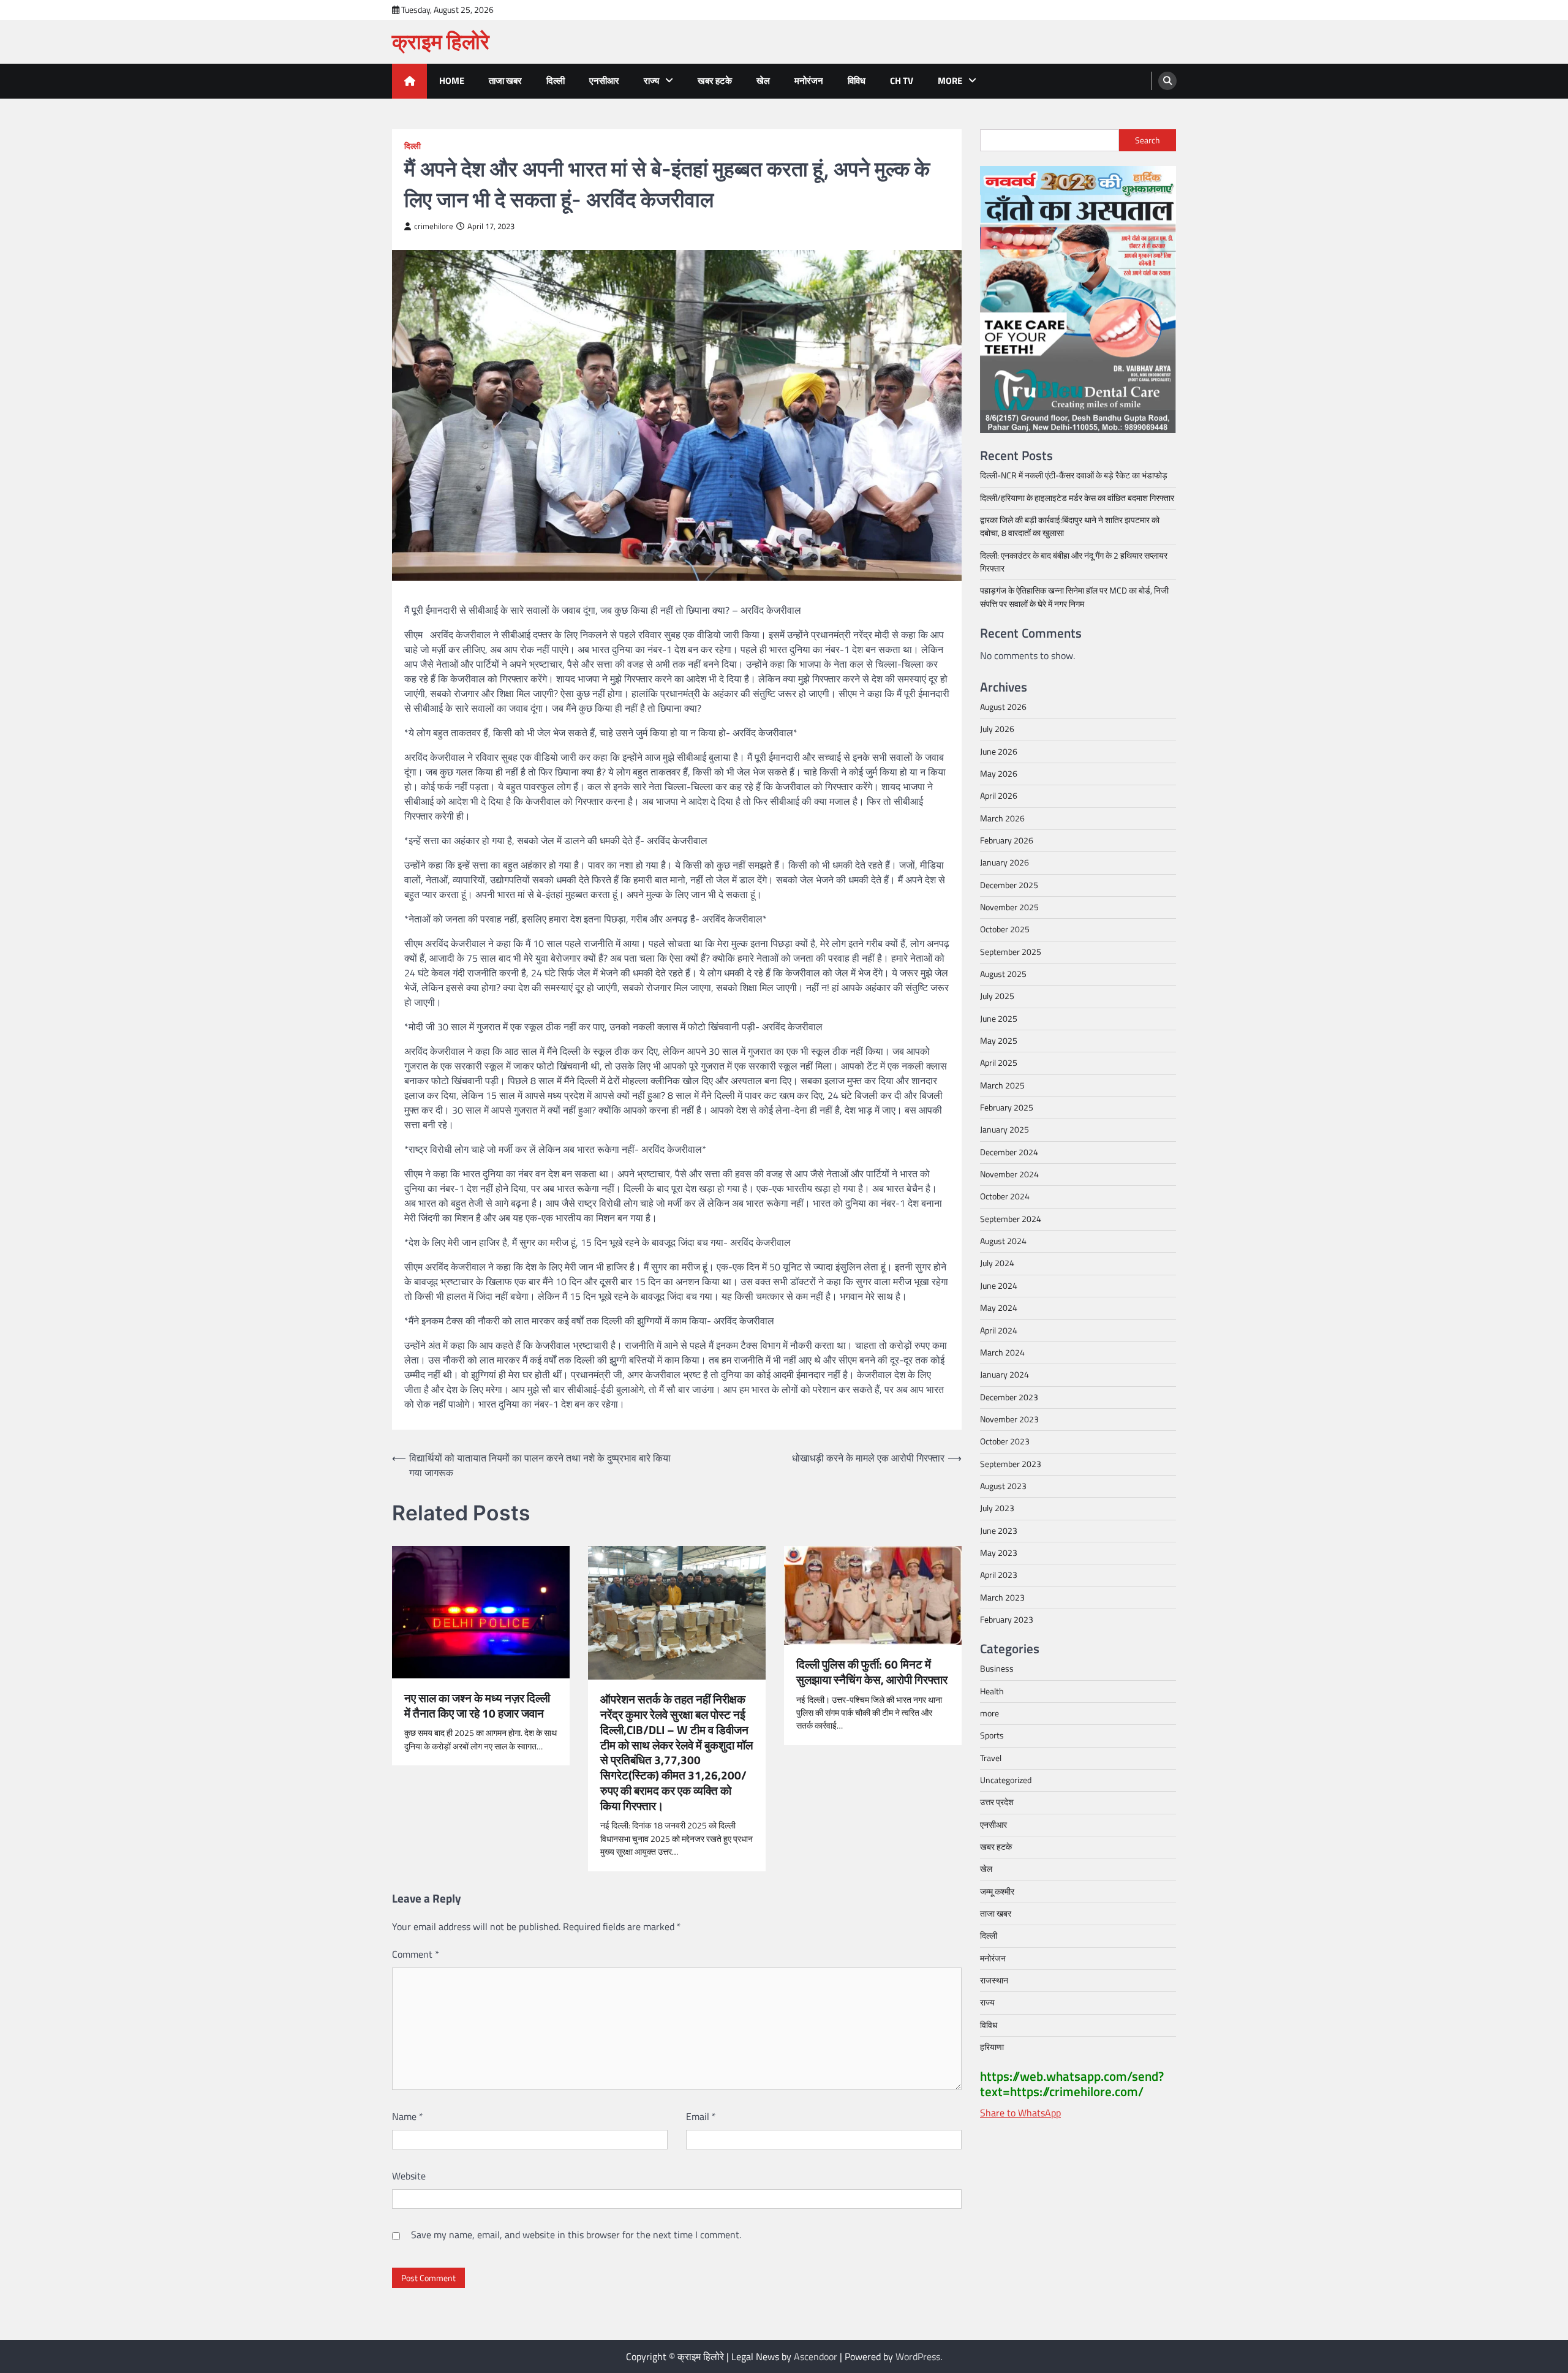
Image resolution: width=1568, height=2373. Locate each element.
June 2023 (999, 1530)
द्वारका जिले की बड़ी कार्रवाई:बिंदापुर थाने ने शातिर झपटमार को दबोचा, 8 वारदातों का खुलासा (1070, 526)
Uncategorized (1006, 1780)
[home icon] (409, 81)
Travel (991, 1757)
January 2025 (1005, 1130)
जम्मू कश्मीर (997, 1891)
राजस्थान (994, 1980)
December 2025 (1009, 885)
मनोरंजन (809, 81)
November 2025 (1009, 907)
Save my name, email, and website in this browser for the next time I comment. (576, 2235)
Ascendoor (816, 2356)
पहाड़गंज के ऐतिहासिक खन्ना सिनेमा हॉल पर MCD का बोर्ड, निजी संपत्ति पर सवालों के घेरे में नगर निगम (1074, 597)
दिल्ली (556, 81)
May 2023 (999, 1553)
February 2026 (1007, 840)
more (950, 81)
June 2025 (999, 1018)
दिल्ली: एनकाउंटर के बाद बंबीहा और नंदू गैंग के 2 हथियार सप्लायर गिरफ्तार (1074, 561)
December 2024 (1009, 1152)
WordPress (918, 2356)
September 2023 (1011, 1463)
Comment (416, 1954)
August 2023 (1003, 1486)
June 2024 (999, 1285)
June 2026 (999, 751)
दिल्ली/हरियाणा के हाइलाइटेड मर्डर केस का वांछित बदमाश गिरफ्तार (1077, 497)
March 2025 (1002, 1085)
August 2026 (1003, 707)
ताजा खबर (505, 81)
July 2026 (997, 729)
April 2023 (999, 1575)
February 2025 (1007, 1107)
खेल (763, 81)
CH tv (902, 81)
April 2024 (999, 1330)
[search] (1167, 81)
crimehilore (434, 226)
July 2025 (997, 996)
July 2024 (997, 1263)
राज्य (651, 81)
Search (1148, 140)
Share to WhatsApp (1020, 2113)
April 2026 (999, 796)
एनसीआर (604, 81)
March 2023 (1002, 1597)
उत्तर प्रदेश (997, 1802)
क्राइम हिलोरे (441, 41)
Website (409, 2176)
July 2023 (997, 1508)
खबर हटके (715, 81)
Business (997, 1669)
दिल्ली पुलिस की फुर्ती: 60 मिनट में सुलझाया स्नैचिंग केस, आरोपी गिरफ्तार (872, 1672)
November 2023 (1009, 1419)
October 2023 (1005, 1441)
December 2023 (1009, 1397)
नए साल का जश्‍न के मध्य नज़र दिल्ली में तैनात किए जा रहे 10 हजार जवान (477, 1706)
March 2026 (1002, 818)
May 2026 (999, 774)
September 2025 (1011, 951)
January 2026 (1005, 862)
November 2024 (1009, 1174)
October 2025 (1005, 929)
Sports (992, 1735)
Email (701, 2116)
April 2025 (999, 1063)
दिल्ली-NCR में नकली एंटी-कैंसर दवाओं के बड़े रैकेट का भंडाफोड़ (1074, 475)
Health (992, 1691)
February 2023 (1007, 1620)
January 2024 (1005, 1375)
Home (452, 81)
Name (408, 2116)
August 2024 (1003, 1241)
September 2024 (1011, 1218)
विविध (857, 81)
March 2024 (1002, 1352)
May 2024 (999, 1308)
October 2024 (1005, 1196)
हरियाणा (992, 2047)
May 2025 (999, 1041)
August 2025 (1003, 974)
